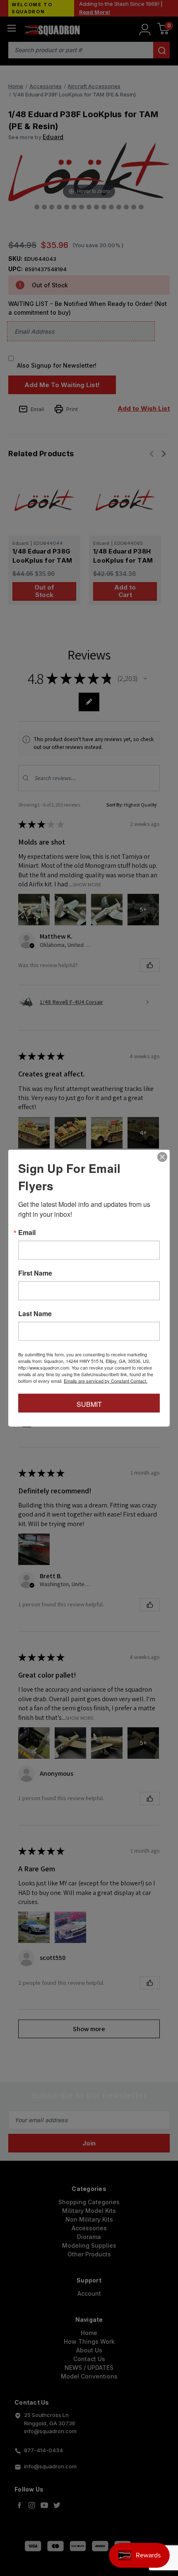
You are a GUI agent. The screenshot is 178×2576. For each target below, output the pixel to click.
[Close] (162, 1157)
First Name (35, 1273)
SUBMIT (89, 1404)
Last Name (35, 1314)
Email (27, 1233)
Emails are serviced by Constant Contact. (106, 1381)
